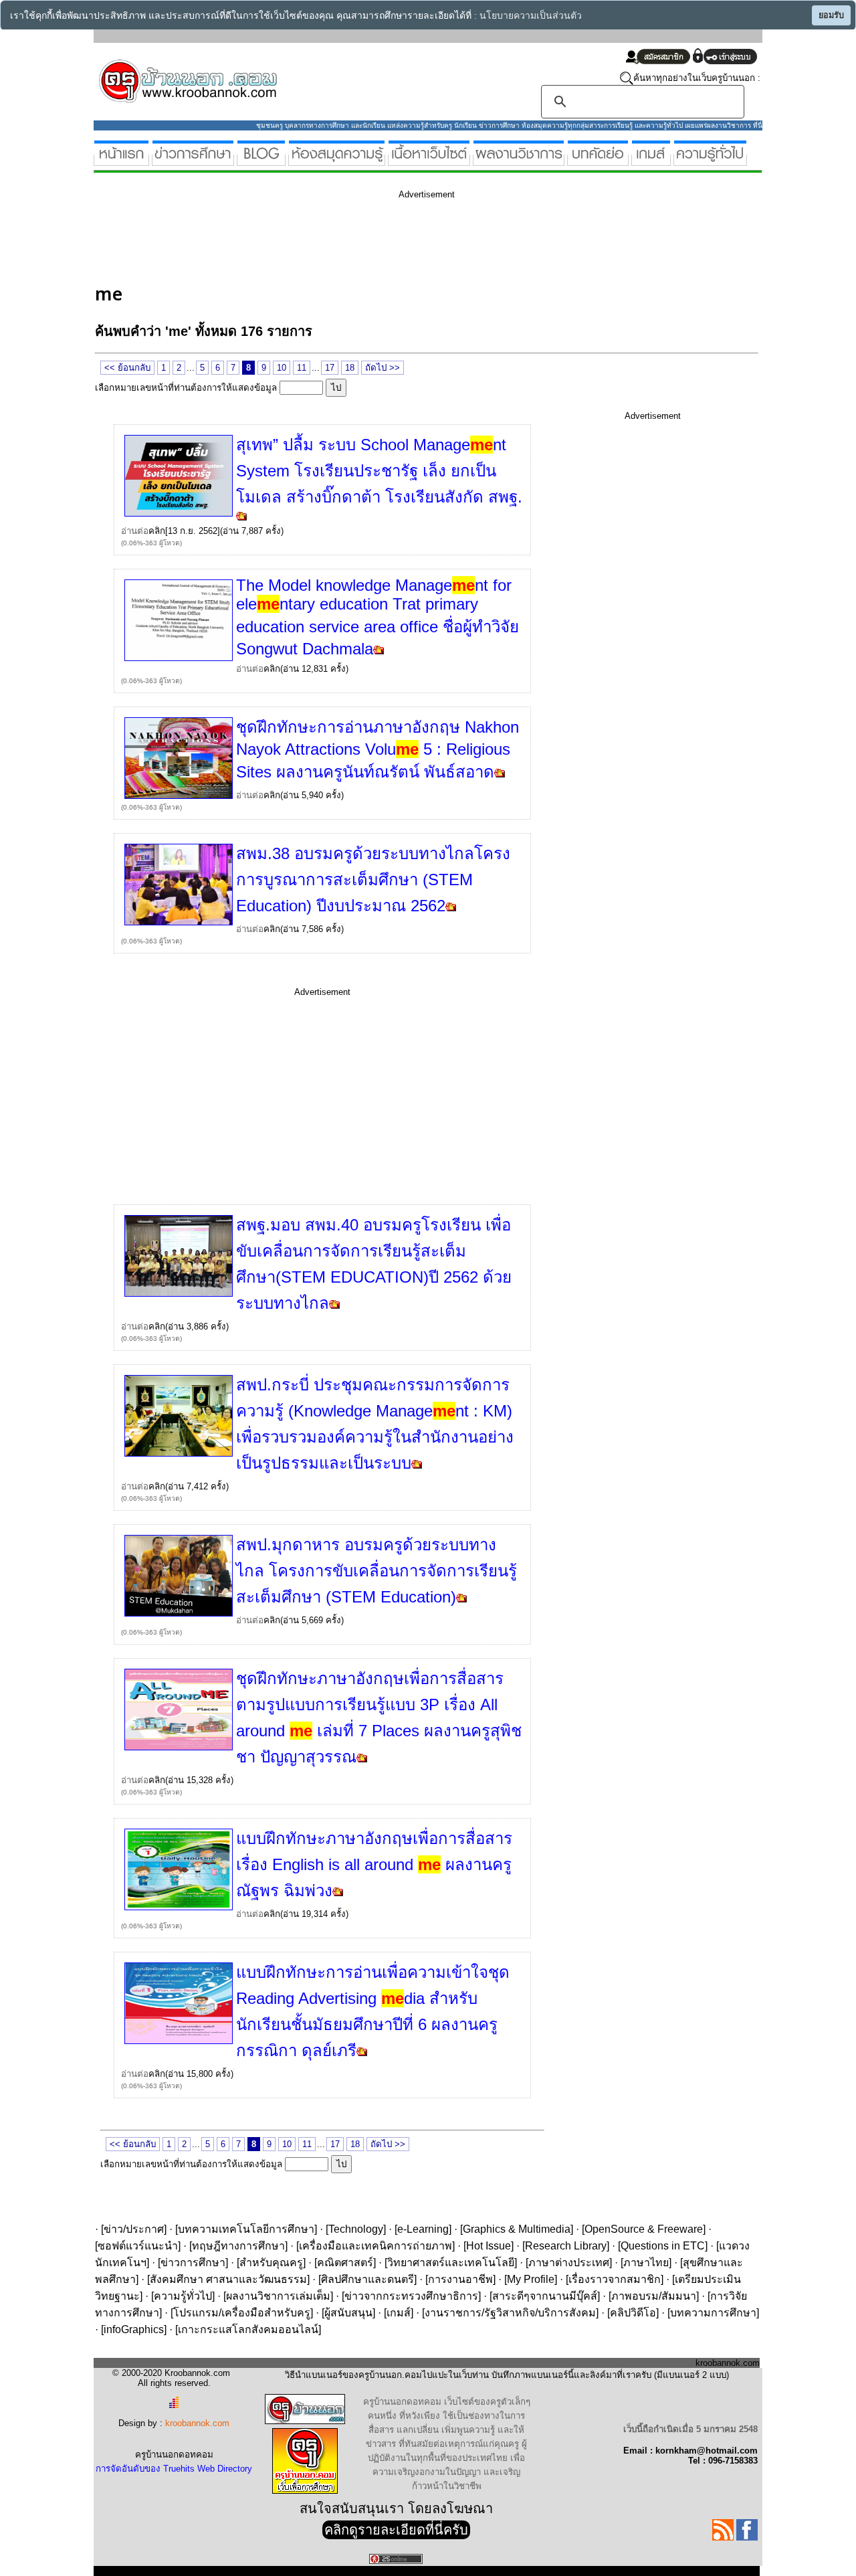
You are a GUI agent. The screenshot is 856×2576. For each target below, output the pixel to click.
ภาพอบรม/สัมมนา (654, 2296)
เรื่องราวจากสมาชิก (615, 2279)
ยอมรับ (831, 15)
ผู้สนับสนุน (348, 2313)
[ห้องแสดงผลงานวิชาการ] (519, 160)
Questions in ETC (663, 2246)
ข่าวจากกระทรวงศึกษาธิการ (411, 2296)
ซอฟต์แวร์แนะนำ (138, 2246)
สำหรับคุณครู (271, 2263)
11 (302, 368)
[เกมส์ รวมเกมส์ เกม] (651, 160)
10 (282, 368)
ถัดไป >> (383, 368)
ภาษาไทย (646, 2263)
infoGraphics (134, 2329)
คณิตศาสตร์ (345, 2263)
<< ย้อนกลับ (127, 368)
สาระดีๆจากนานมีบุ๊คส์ (545, 2296)
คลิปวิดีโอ (633, 2313)
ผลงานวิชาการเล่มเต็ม (278, 2296)
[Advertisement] (338, 240)
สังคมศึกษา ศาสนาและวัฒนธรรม (228, 2279)
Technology (356, 2229)
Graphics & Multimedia (517, 2229)
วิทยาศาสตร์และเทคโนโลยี (451, 2263)
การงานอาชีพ (460, 2279)
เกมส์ (399, 2313)
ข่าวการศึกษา (193, 2263)
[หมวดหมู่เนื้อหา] (429, 160)
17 (330, 368)
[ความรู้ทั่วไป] (710, 160)
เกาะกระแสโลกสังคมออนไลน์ (248, 2329)
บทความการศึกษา (713, 2313)
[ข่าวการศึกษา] (193, 160)
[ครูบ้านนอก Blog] (261, 160)
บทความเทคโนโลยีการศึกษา (246, 2229)
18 (350, 368)
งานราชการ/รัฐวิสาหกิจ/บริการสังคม (510, 2313)
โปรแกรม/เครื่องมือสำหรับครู (242, 2313)
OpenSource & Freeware (644, 2229)
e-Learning (423, 2229)
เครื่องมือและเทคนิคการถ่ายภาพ (376, 2246)
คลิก (157, 531)
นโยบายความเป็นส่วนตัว (531, 16)
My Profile (531, 2279)
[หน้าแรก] (121, 160)
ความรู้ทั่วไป (183, 2296)
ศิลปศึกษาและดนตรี (367, 2279)
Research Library (566, 2246)
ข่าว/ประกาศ (134, 2229)
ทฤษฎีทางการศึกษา (238, 2246)
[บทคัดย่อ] (598, 160)
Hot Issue (489, 2246)
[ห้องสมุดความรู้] (337, 160)
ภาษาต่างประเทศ (569, 2263)
